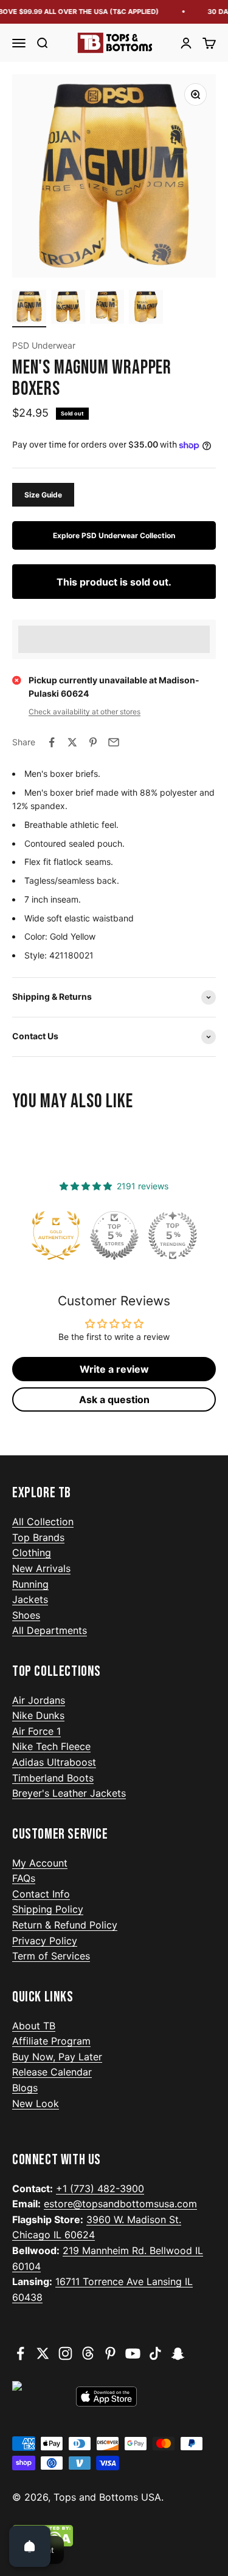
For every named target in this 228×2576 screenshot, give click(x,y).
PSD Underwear (44, 345)
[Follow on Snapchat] (178, 2353)
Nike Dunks (38, 1715)
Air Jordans (39, 1700)
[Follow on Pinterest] (110, 2353)
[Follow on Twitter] (43, 2353)
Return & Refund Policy (65, 1925)
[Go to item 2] (68, 309)
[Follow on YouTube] (133, 2353)
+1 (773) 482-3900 (100, 2188)
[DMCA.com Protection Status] (114, 2536)
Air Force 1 (36, 1731)
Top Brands (38, 1537)
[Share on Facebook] (52, 742)
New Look (36, 2103)
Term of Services (51, 1956)
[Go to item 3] (107, 309)
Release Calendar (52, 2072)
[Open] (30, 2546)
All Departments (50, 1630)
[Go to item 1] (29, 309)
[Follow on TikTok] (155, 2353)
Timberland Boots (53, 1778)
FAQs (24, 1878)
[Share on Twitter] (72, 742)
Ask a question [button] (114, 1399)
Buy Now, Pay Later (57, 2057)
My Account (40, 1863)
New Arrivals (41, 1568)
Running (30, 1584)
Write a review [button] (114, 1369)
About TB (34, 2026)
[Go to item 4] (146, 309)
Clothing (32, 1553)
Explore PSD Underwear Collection (114, 535)
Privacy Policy (45, 1941)
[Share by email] (114, 742)
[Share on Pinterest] (93, 742)
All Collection (43, 1522)
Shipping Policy (48, 1909)
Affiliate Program (51, 2041)
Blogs (25, 2088)
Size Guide (43, 495)
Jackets (30, 1599)
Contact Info (41, 1894)
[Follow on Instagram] (65, 2353)
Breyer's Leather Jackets (69, 1793)
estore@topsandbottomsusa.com (120, 2204)
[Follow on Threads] (88, 2353)
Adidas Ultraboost (54, 1762)
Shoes (26, 1615)
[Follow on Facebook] (20, 2353)
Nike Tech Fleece (51, 1746)
